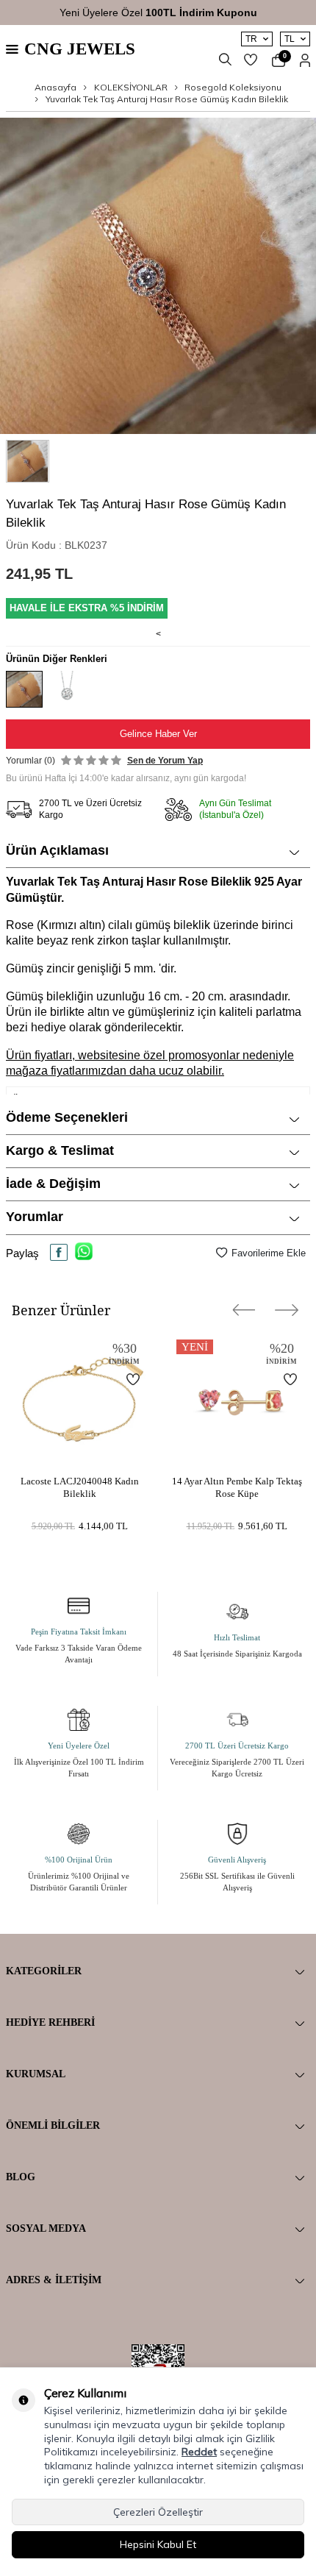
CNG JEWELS (80, 49)
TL (290, 39)
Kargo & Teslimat (60, 1150)
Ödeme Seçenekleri (67, 1117)
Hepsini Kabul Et (158, 2544)
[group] (158, 276)
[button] (244, 1310)
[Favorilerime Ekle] (124, 1379)
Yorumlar (35, 1217)
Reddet (199, 2452)
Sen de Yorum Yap (165, 761)
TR (251, 39)
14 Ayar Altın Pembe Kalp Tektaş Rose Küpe (237, 1487)
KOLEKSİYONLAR (131, 87)
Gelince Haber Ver (158, 734)
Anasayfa (55, 87)
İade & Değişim (53, 1184)
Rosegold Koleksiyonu (233, 87)
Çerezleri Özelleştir (158, 2512)
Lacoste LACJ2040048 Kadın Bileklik (80, 1487)
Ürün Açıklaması (57, 850)
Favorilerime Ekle (269, 1253)
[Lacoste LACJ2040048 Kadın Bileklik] (79, 1400)
